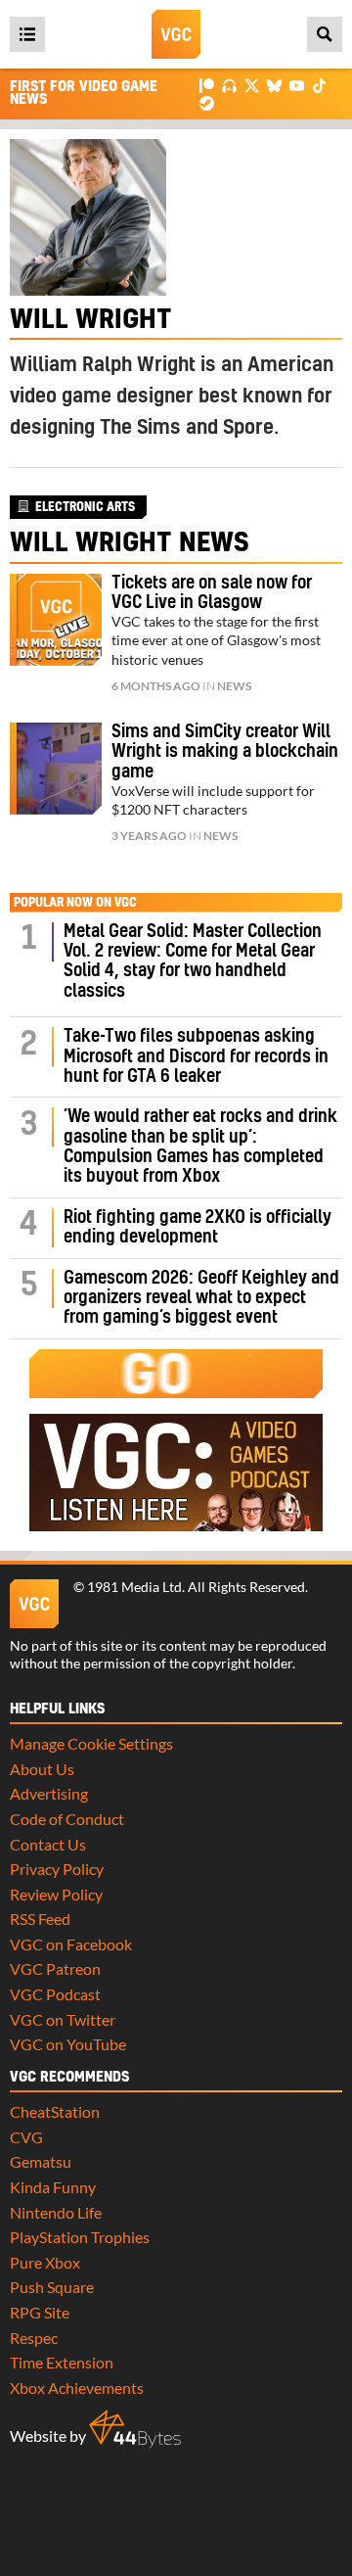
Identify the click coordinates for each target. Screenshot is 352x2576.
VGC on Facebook (71, 1944)
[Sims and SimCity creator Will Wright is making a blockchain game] (56, 769)
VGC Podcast (55, 1994)
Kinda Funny (53, 2187)
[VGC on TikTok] (319, 85)
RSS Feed (40, 1919)
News (234, 686)
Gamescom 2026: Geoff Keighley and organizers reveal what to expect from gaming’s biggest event (201, 1298)
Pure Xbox (45, 2262)
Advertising (49, 1793)
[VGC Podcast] (229, 85)
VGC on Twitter (63, 2019)
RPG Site (40, 2312)
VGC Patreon (55, 1968)
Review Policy (56, 1894)
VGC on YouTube (68, 2044)
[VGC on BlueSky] (274, 85)
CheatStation (55, 2111)
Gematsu (41, 2161)
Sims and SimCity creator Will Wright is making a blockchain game (225, 752)
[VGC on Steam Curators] (207, 101)
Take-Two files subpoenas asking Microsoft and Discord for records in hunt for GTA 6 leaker (196, 1056)
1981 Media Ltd (134, 1587)
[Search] (325, 34)
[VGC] (176, 34)
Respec (34, 2338)
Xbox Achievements (77, 2388)
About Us (42, 1769)
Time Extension (62, 2362)
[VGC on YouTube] (297, 85)
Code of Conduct (67, 1819)
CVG (26, 2137)
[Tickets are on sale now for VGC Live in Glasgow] (56, 620)
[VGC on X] (252, 85)
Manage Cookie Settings (91, 1743)
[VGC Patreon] (207, 85)
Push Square (52, 2287)
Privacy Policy (57, 1869)
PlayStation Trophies (80, 2237)
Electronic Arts (85, 507)
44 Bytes (135, 2429)
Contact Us (48, 1844)
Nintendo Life (56, 2212)
